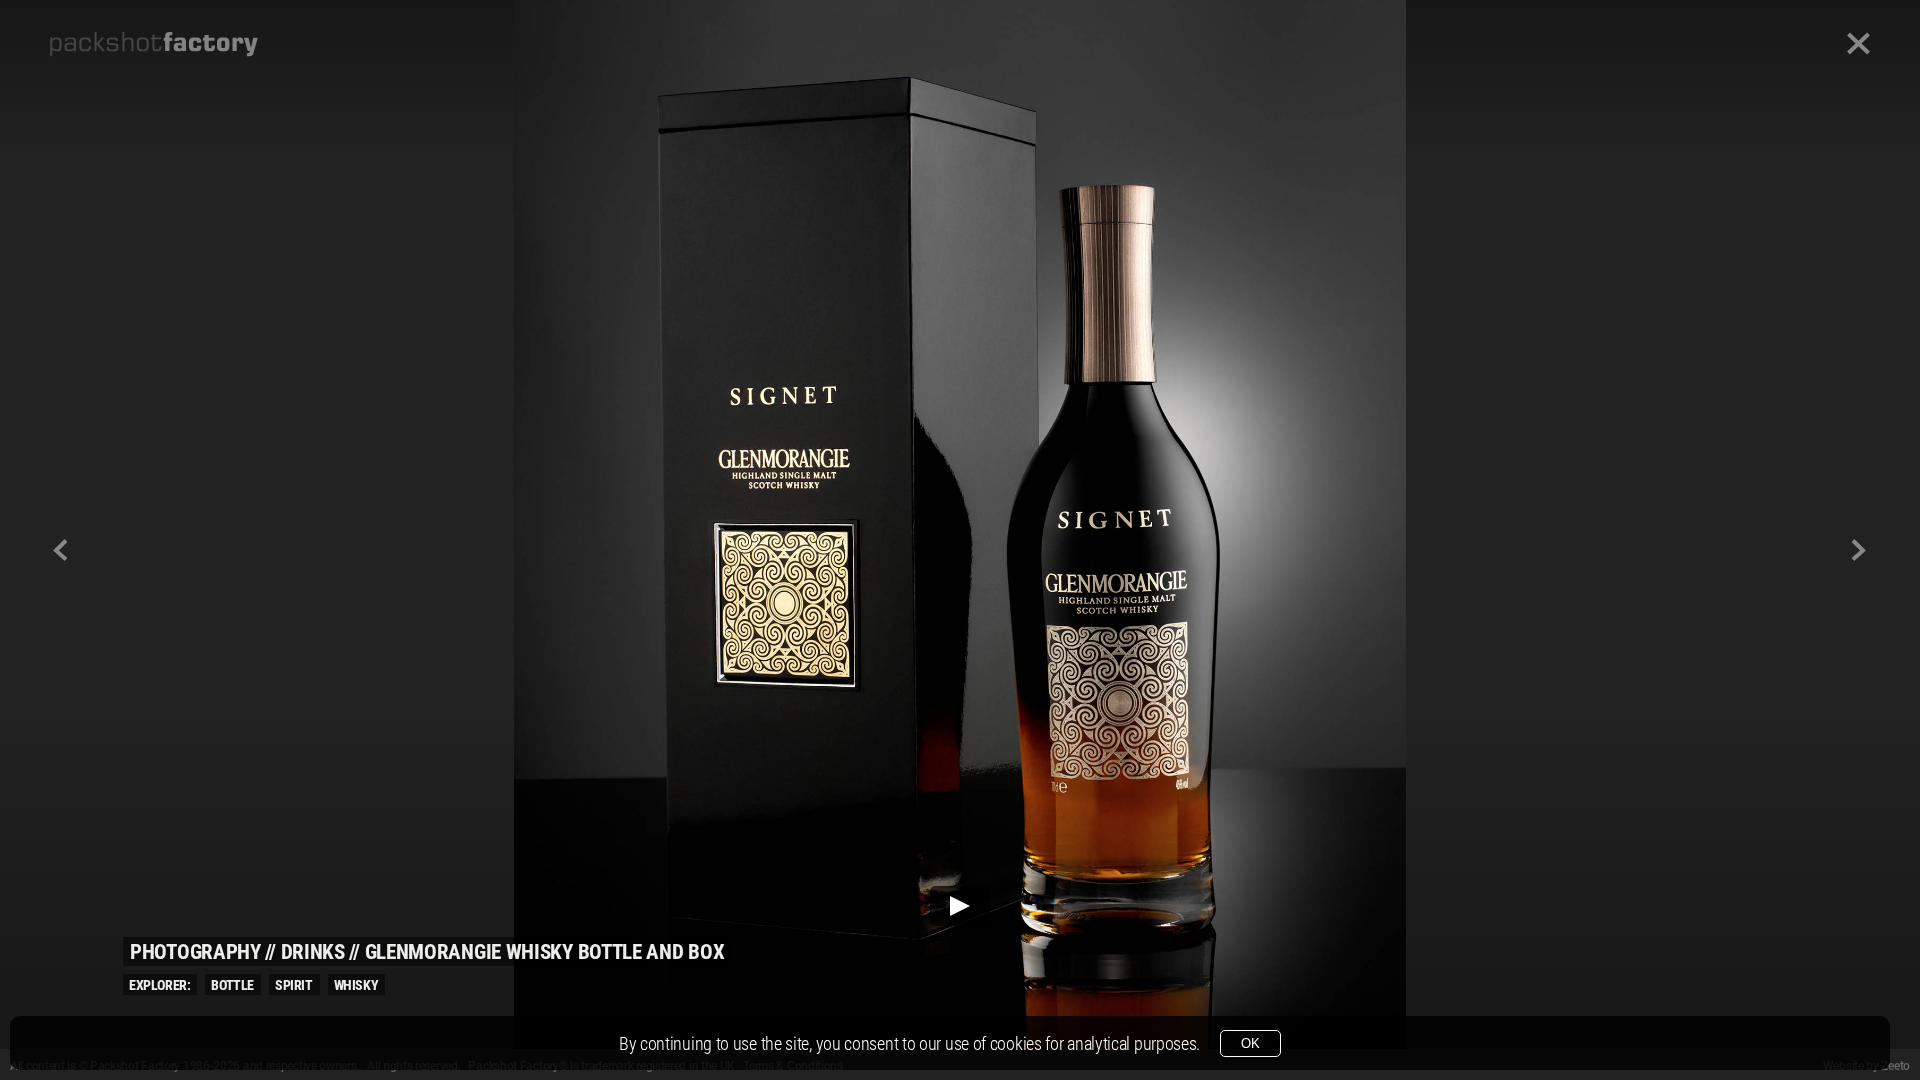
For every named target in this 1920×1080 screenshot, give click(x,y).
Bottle (232, 985)
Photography (195, 952)
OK (1250, 1043)
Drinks (313, 952)
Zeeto (1895, 1066)
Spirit (294, 985)
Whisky (356, 985)
